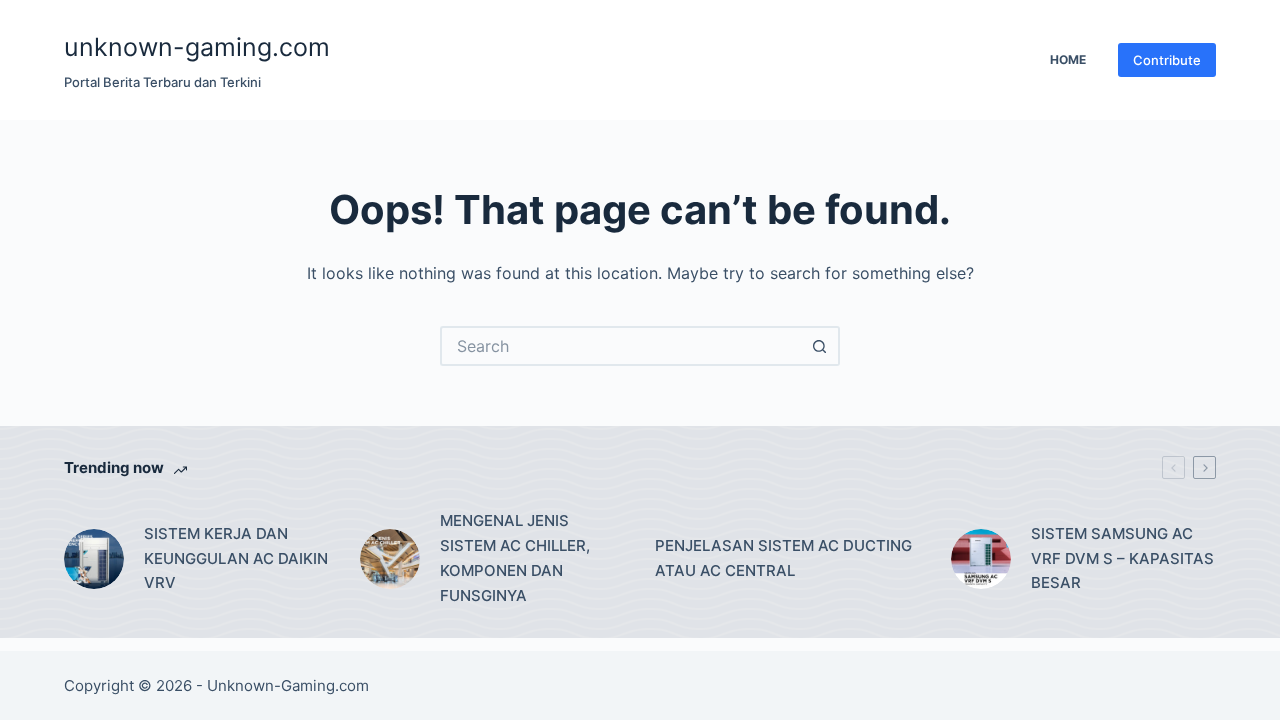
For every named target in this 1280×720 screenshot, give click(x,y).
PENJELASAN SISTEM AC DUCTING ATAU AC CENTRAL (783, 558)
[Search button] (820, 346)
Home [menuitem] (1068, 59)
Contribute (1167, 60)
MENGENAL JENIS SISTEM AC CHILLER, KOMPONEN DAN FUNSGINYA (515, 557)
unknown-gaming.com (197, 47)
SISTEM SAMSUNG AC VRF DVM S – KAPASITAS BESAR (1122, 558)
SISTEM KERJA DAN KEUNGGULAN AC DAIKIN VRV (236, 558)
